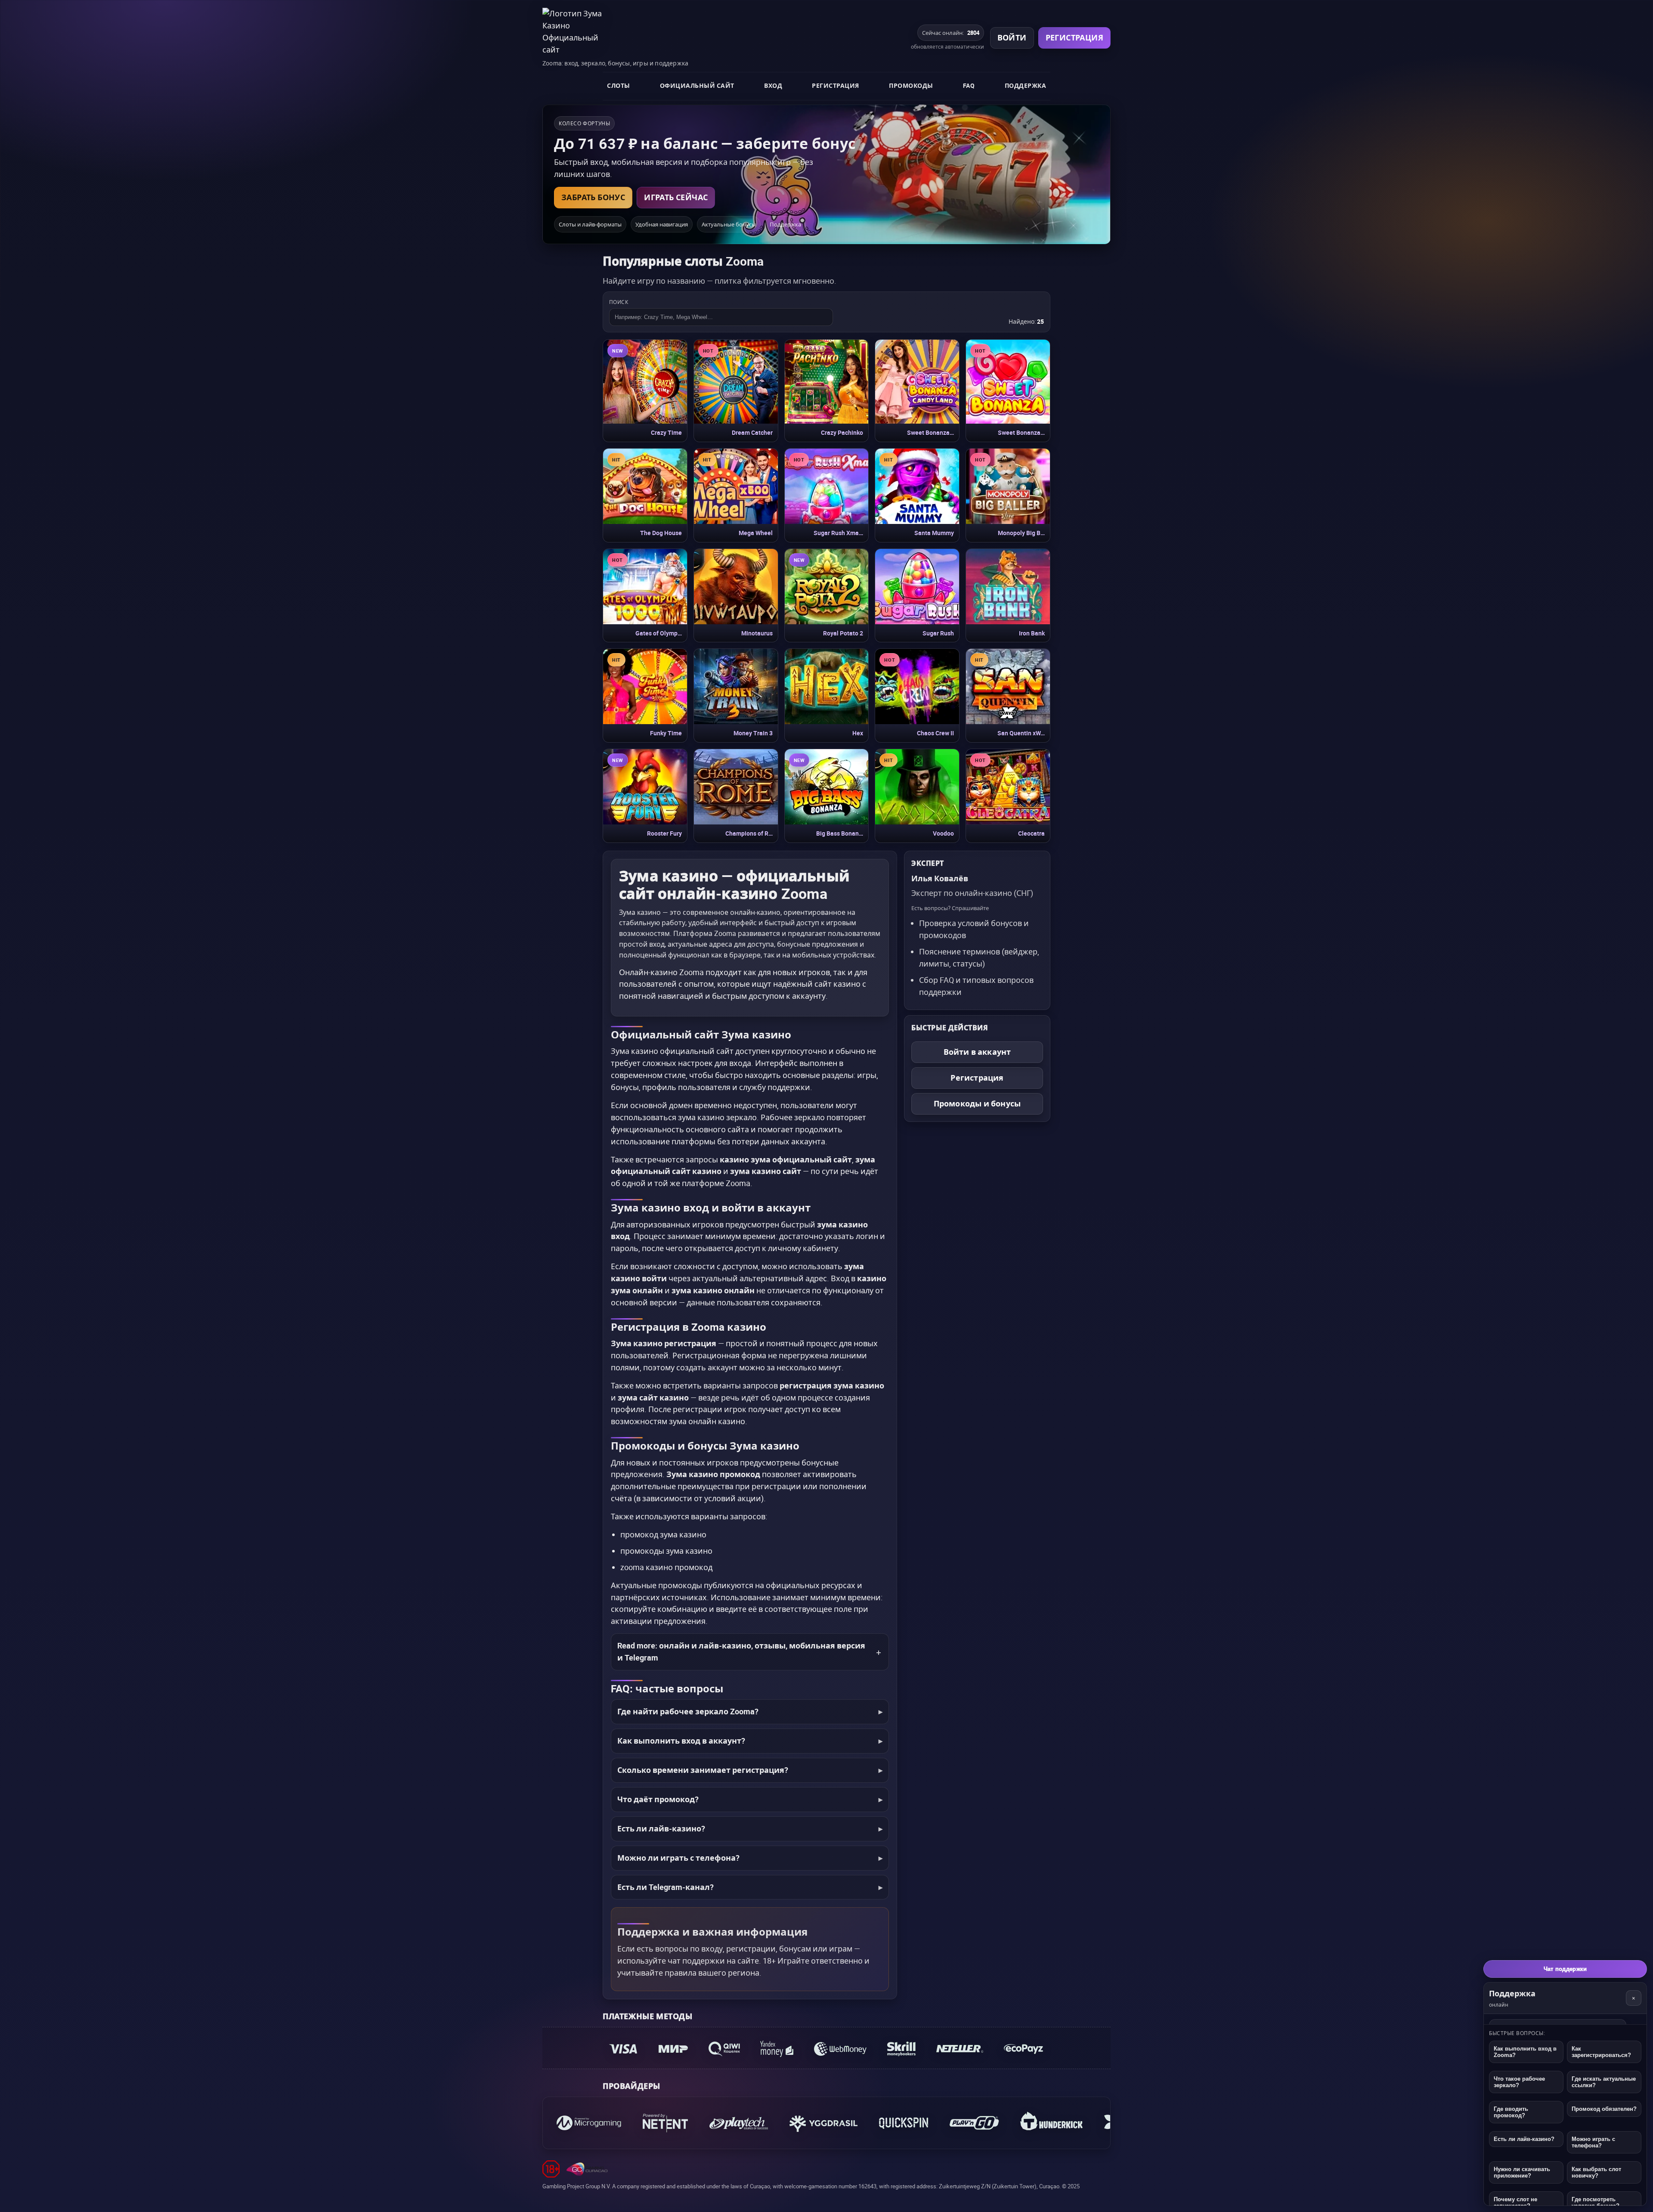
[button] (645, 391)
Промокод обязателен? (1604, 2109)
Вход (773, 85)
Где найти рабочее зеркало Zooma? (688, 1711)
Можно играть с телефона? (1593, 2142)
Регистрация (836, 85)
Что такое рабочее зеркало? (1519, 2082)
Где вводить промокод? (1511, 2112)
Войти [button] (1012, 37)
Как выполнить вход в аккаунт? (681, 1741)
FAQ (969, 85)
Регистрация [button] (1074, 37)
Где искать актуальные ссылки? (1604, 2082)
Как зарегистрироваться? (1601, 2052)
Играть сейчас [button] (676, 197)
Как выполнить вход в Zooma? (1525, 2052)
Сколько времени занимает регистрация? (703, 1770)
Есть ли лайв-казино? (661, 1828)
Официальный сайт (697, 85)
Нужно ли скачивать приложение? (1522, 2172)
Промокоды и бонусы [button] (977, 1103)
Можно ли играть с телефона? (678, 1858)
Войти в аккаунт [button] (977, 1052)
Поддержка (1026, 85)
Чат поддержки (1565, 1969)
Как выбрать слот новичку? (1596, 2172)
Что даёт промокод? (658, 1799)
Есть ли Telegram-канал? (666, 1887)
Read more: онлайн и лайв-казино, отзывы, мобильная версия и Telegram (741, 1651)
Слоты (619, 85)
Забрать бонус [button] (593, 197)
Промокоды (911, 85)
